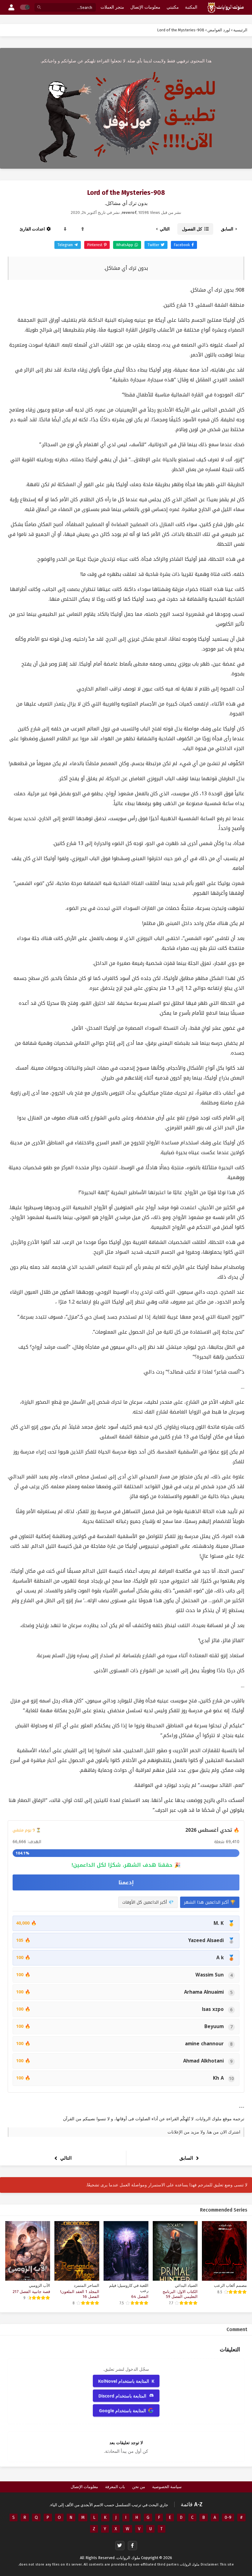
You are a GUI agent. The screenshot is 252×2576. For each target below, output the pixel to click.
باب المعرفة (115, 2487)
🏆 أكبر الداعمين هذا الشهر (210, 1902)
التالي (165, 229)
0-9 (228, 2517)
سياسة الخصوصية (167, 2487)
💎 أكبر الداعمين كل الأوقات (148, 1902)
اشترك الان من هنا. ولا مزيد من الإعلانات (204, 2132)
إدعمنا (126, 1882)
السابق (227, 229)
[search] (39, 8)
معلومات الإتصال (84, 2487)
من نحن (139, 2487)
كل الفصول (192, 229)
